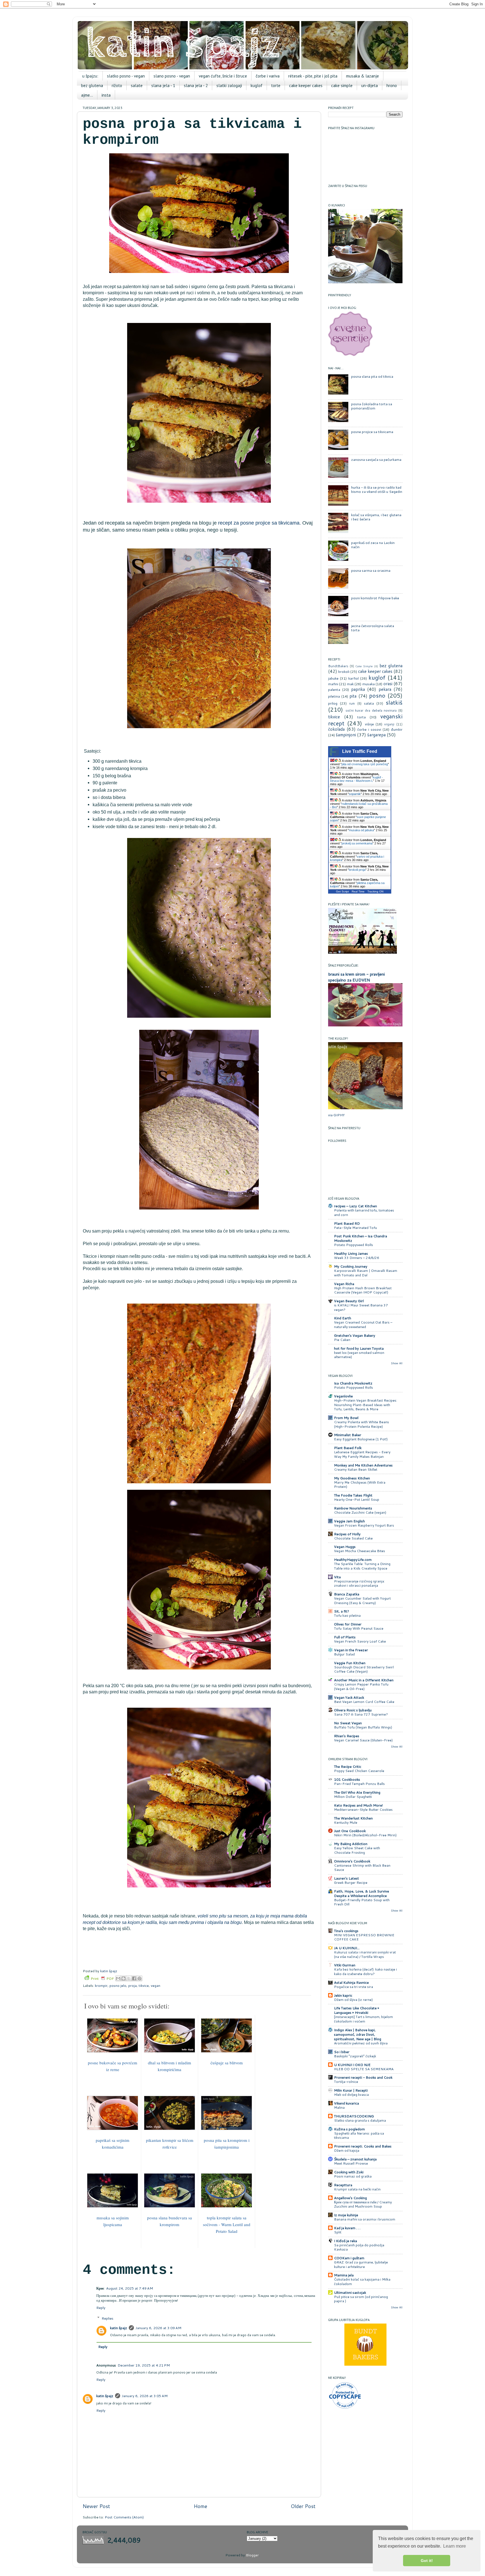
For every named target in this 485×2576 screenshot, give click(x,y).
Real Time (358, 891)
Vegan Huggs (345, 1546)
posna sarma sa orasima (371, 570)
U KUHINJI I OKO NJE (352, 2065)
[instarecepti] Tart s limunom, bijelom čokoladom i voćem (363, 2019)
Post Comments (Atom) (124, 2517)
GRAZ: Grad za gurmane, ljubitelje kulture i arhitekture (361, 2264)
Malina (339, 2107)
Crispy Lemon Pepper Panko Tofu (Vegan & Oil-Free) (361, 1686)
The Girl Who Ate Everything (357, 1792)
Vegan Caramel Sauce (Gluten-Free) (363, 1740)
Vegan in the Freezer (351, 1650)
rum (352, 703)
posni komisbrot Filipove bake (375, 598)
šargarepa (376, 735)
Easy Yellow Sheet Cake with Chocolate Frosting (357, 1850)
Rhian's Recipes (347, 1736)
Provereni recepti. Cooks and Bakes (363, 2146)
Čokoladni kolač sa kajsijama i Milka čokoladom (362, 2282)
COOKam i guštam (349, 2258)
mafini (333, 684)
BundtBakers (338, 666)
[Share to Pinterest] (139, 1978)
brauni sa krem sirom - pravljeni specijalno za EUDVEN (356, 977)
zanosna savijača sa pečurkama (376, 459)
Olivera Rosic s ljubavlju (353, 1710)
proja (132, 1985)
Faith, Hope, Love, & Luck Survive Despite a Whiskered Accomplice (362, 1893)
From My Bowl (346, 1418)
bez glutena (92, 86)
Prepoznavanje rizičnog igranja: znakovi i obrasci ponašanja (359, 1583)
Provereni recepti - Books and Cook (363, 2077)
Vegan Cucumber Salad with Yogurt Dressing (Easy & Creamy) (362, 1601)
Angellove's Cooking (350, 2198)
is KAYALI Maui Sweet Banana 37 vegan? (361, 1307)
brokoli (344, 671)
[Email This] (118, 1978)
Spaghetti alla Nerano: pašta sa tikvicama (359, 2136)
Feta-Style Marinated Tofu (355, 1228)
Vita (337, 1577)
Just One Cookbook (350, 1831)
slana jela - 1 (163, 86)
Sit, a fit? (342, 1611)
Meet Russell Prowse (351, 2163)
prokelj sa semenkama (357, 843)
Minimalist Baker (348, 1435)
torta (362, 717)
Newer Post (96, 2506)
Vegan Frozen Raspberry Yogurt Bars (364, 1525)
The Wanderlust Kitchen (353, 1818)
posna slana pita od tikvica (372, 376)
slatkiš (394, 702)
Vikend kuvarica (346, 2103)
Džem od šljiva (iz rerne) (353, 2000)
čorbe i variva (268, 76)
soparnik (355, 794)
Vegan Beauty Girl (349, 1301)
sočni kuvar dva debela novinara (371, 710)
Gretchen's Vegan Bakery (355, 1335)
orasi (388, 684)
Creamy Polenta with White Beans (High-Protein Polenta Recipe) (362, 1424)
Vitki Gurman (345, 1965)
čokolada (336, 729)
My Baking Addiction (351, 1844)
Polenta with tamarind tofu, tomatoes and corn (364, 1212)
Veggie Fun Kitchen (350, 1663)
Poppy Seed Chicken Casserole (359, 1771)
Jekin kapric (343, 1995)
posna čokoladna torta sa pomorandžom (372, 406)
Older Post (303, 2506)
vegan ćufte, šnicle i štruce (223, 76)
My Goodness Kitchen (352, 1478)
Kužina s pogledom (349, 2129)
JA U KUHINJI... (347, 1948)
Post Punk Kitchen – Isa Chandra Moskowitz (361, 1238)
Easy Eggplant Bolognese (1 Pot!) (361, 1439)
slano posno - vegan (172, 76)
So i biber (342, 2052)
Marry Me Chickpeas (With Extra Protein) (360, 1485)
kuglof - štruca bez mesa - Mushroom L (356, 779)
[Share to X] (129, 1978)
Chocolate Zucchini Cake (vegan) (360, 1512)
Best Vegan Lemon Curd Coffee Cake (364, 1702)
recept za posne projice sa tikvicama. (259, 523)
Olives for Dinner (348, 1624)
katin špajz (119, 2328)
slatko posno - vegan (126, 76)
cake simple (342, 86)
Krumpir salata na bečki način (357, 2189)
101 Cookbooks (347, 1779)
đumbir (397, 729)
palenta (334, 689)
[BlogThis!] (123, 1978)
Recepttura (343, 2185)
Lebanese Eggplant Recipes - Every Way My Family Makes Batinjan (362, 1454)
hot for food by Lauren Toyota (359, 1348)
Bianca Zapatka (347, 1594)
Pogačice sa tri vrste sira (354, 1987)
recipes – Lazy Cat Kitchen (355, 1206)
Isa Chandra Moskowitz (353, 1383)
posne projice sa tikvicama (372, 432)
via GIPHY (336, 1115)
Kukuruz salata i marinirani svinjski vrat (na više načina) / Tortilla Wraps (365, 1954)
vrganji (389, 724)
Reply (101, 2308)
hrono (392, 86)
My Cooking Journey (351, 1266)
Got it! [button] (427, 2561)
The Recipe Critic (348, 1766)
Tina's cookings (346, 1931)
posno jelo (118, 1985)
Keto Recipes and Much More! (358, 1805)
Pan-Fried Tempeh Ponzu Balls (359, 1784)
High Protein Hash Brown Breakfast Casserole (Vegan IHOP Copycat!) (363, 1290)
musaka (369, 684)
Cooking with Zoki (349, 2172)
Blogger (252, 2555)
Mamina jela (344, 2275)
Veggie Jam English (349, 1521)
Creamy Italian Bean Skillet (356, 1469)
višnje (369, 724)
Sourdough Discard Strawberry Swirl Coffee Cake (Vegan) (364, 1669)
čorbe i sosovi (369, 729)
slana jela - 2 (196, 86)
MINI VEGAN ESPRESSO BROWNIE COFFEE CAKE (364, 1937)
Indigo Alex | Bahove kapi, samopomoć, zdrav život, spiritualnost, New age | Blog (358, 2034)
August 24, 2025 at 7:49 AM (130, 2288)
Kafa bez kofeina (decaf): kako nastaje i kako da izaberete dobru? (365, 1972)
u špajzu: (90, 76)
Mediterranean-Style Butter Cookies (363, 1809)
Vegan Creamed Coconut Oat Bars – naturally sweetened (363, 1325)
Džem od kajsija (347, 2150)
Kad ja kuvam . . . (347, 2228)
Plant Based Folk (348, 1448)
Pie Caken (342, 1340)
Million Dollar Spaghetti (353, 1797)
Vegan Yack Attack (349, 1697)
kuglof (257, 86)
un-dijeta (370, 86)
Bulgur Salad (344, 1654)
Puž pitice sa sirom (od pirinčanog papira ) (361, 2299)
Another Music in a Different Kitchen (364, 1680)
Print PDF (102, 1978)
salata (369, 703)
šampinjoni (346, 735)
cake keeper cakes (306, 86)
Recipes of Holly (347, 1534)
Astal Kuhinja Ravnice (351, 1982)
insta (106, 95)
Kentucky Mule (346, 1822)
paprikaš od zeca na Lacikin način (373, 545)
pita (353, 696)
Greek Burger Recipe (351, 1883)
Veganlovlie (343, 1396)
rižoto (117, 86)
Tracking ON (375, 891)
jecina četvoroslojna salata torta (373, 628)
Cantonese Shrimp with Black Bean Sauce (362, 1868)
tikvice (144, 1985)
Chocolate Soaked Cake (353, 1538)
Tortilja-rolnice (346, 2082)
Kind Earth (343, 1318)
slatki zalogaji (229, 86)
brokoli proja (357, 870)
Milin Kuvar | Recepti (351, 2090)
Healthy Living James (351, 1253)
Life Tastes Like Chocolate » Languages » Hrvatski (357, 2010)
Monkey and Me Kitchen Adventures (363, 1465)
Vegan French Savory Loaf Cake (360, 1641)
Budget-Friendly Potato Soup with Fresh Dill (362, 1902)
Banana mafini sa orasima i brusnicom (365, 2219)
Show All (397, 1363)
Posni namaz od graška (353, 2176)
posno (377, 695)
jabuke (333, 678)
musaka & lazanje (362, 76)
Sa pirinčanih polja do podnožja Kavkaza (359, 2247)
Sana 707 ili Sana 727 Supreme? (361, 1714)
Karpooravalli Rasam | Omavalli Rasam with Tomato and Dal (366, 1273)
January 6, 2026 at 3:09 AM (158, 2328)
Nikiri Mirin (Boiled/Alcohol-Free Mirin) (365, 1835)
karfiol (354, 678)
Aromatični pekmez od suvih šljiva (361, 2043)
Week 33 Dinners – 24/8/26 (357, 1258)
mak (350, 684)
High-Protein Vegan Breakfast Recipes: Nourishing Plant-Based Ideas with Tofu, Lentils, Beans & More (366, 1405)
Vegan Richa (344, 1284)
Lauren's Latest (346, 1878)
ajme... (87, 95)
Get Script (342, 891)
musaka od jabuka (361, 830)
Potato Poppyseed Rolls (354, 1245)
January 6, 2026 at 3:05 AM (145, 2396)
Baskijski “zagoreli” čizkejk (355, 2056)
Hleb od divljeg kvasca (351, 2095)
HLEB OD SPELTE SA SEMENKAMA (364, 2069)
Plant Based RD (347, 1223)
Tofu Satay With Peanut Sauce (359, 1628)
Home (200, 2506)
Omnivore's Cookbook (352, 1861)
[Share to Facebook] (134, 1978)
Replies (107, 2318)
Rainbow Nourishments (353, 1508)
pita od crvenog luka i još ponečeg (365, 764)
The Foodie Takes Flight (353, 1495)
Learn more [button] (455, 2546)
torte (276, 86)
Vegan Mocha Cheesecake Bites (360, 1551)
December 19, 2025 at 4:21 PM (144, 2365)
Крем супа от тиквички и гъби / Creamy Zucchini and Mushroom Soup (363, 2204)
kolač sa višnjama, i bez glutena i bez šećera (376, 517)
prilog (333, 703)
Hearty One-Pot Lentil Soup (357, 1499)
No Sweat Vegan (348, 1723)
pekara (385, 689)
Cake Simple (364, 666)
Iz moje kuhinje (346, 2215)
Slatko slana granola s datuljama (360, 2120)
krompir (101, 1985)
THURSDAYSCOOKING (354, 2116)
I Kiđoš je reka (346, 2241)
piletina (334, 696)
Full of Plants (345, 1637)
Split (338, 2232)
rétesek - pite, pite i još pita (313, 76)
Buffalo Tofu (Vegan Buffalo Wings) (363, 1727)
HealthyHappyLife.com (353, 1559)
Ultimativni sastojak (350, 2292)
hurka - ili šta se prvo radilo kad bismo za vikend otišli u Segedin (377, 489)
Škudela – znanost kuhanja (355, 2159)
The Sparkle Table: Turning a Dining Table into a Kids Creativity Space (362, 1566)
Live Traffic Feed (360, 751)
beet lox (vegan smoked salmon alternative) (359, 1355)
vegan (155, 1985)
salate (137, 86)
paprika (358, 689)
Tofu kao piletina (347, 1615)
